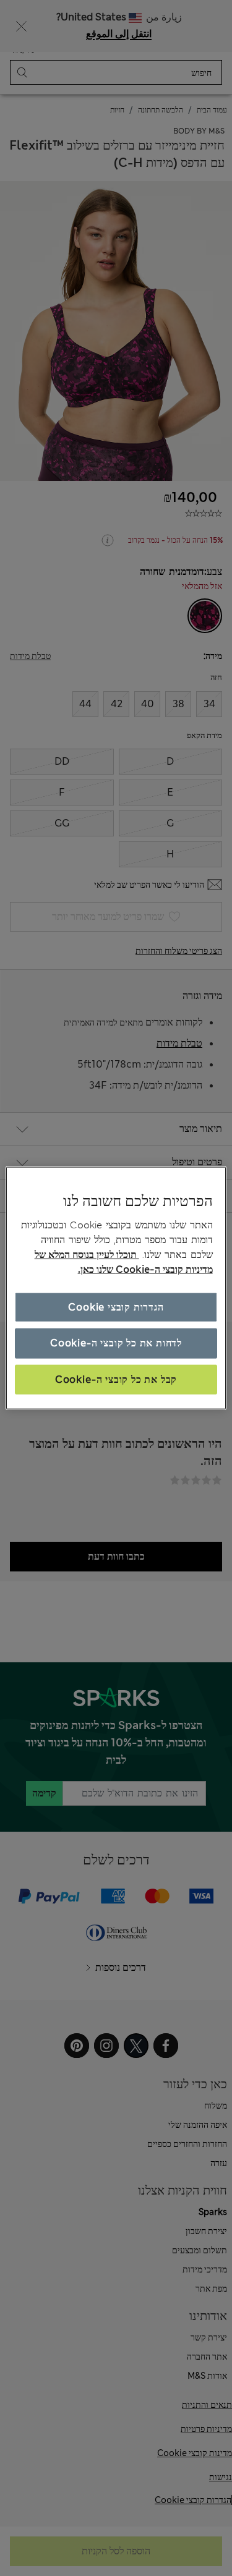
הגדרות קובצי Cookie (116, 1307)
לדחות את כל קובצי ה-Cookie (116, 1343)
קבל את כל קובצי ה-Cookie (116, 1379)
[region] (116, 1288)
